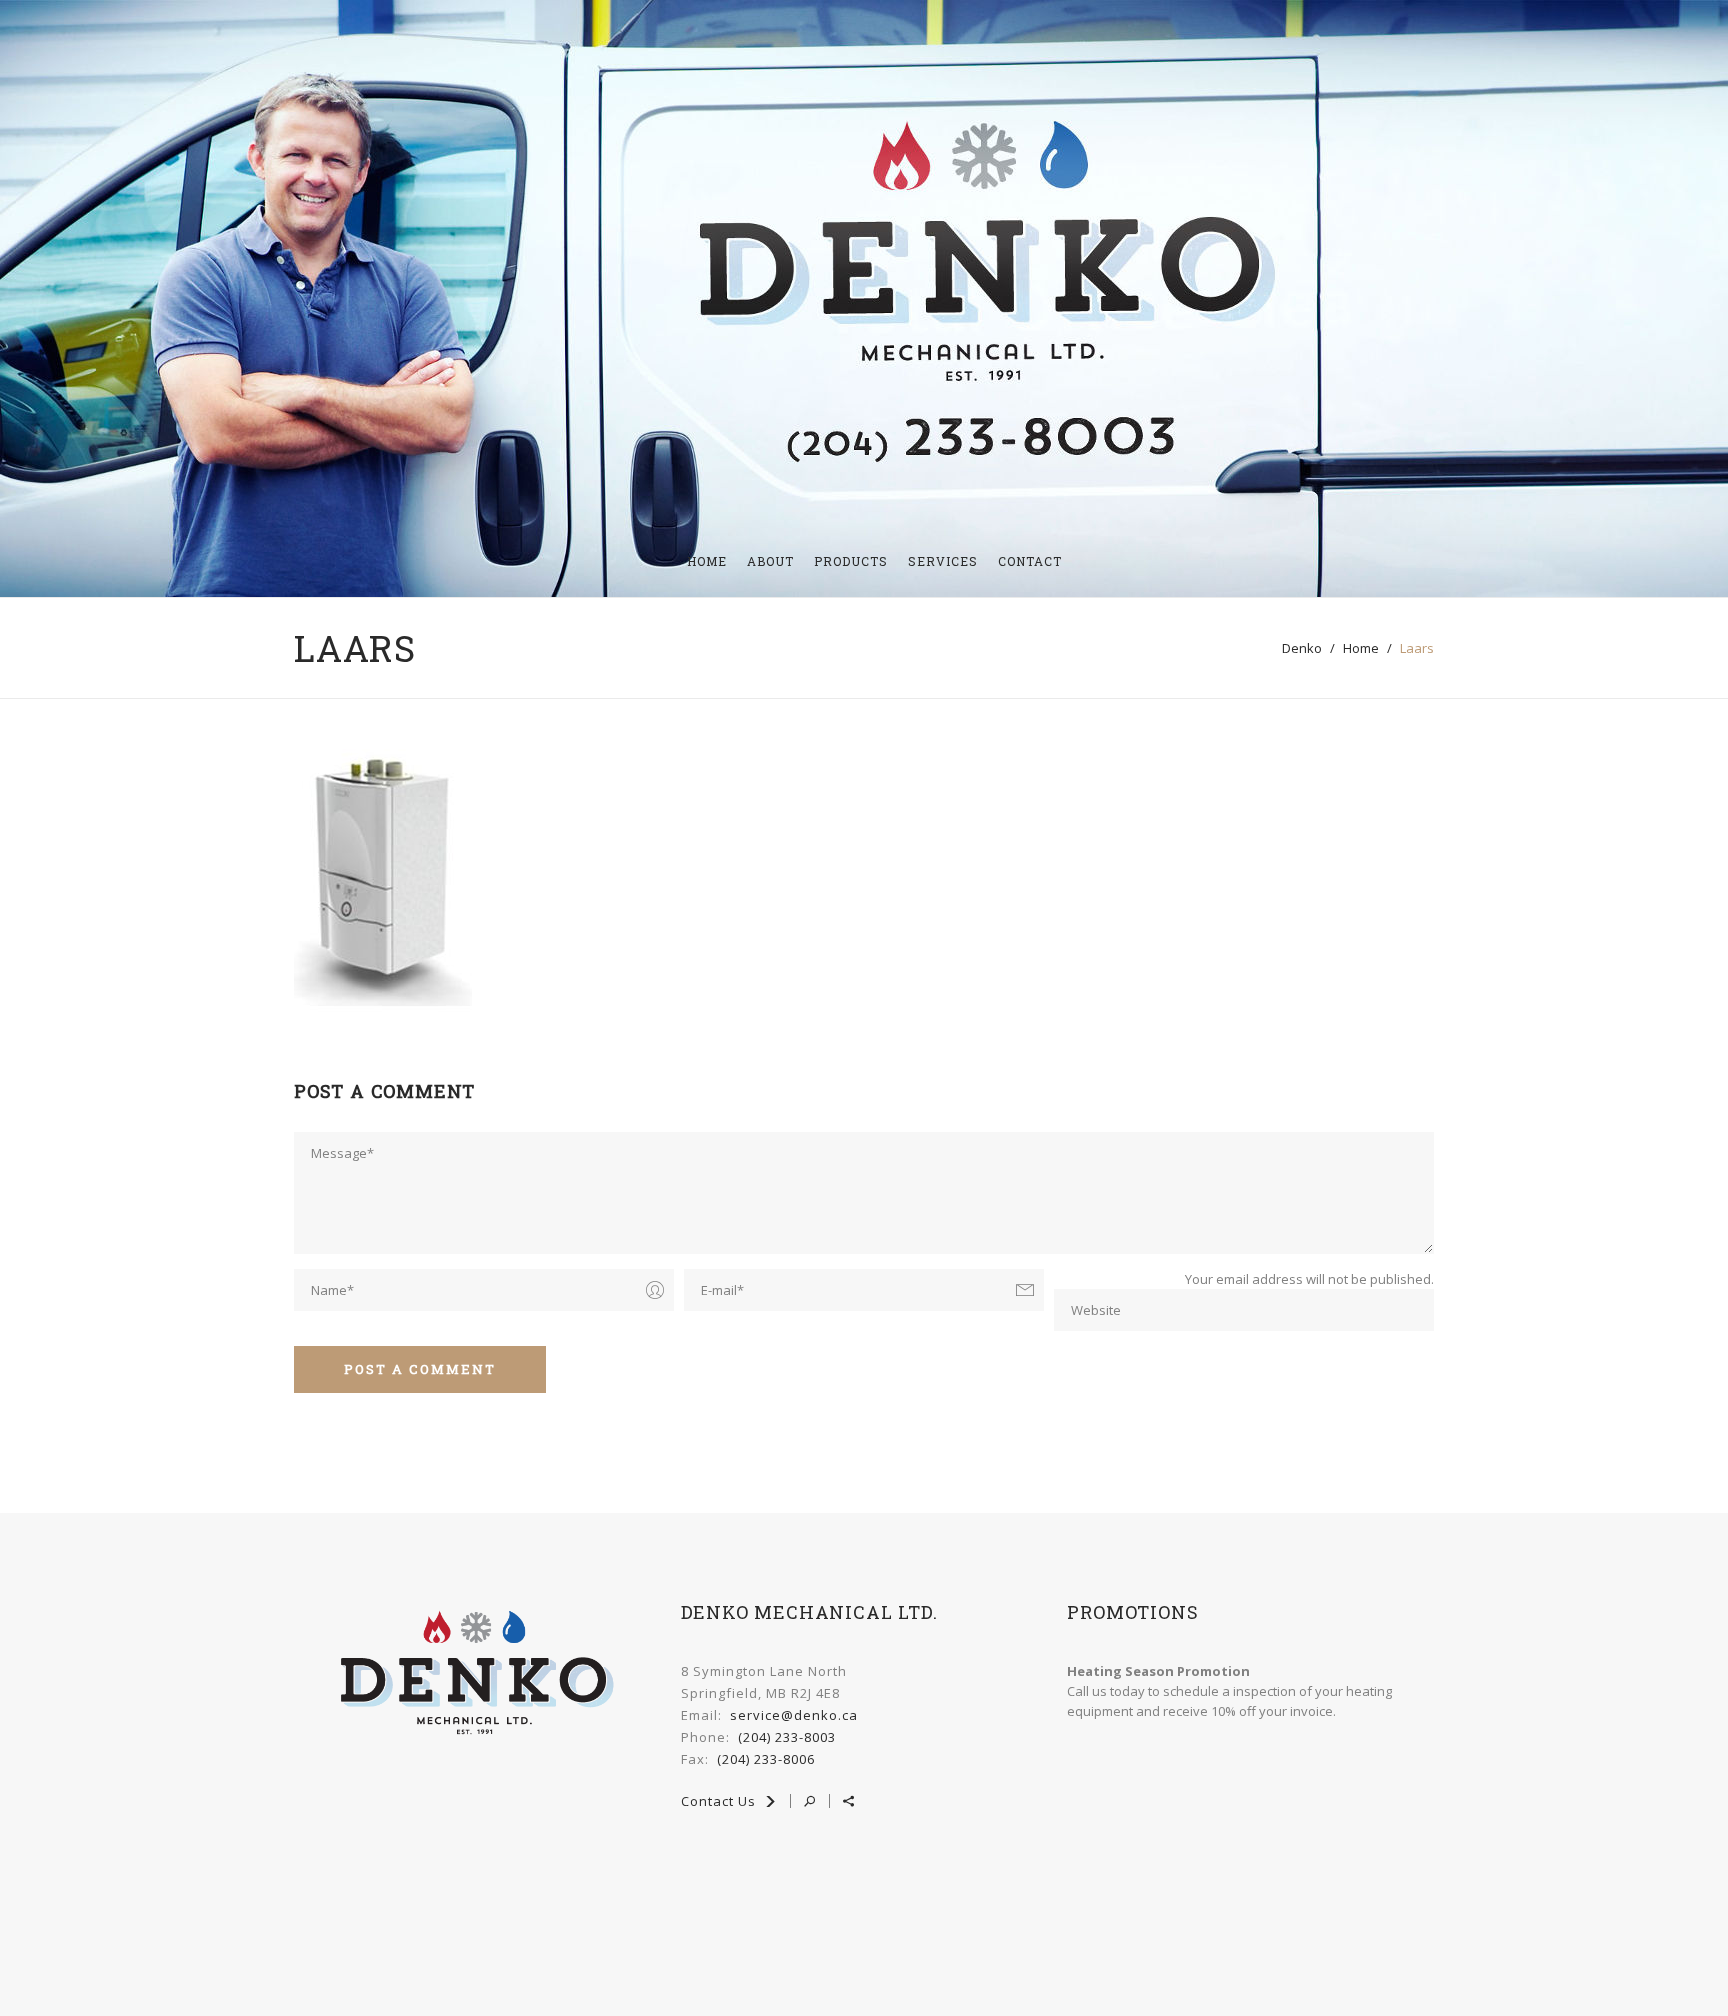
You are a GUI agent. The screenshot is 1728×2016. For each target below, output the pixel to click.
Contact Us (720, 1801)
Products (851, 561)
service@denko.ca (794, 1715)
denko (1302, 648)
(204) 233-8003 (787, 1737)
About (770, 561)
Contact (1030, 561)
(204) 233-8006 (766, 1759)
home (1361, 648)
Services (943, 561)
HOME (707, 561)
